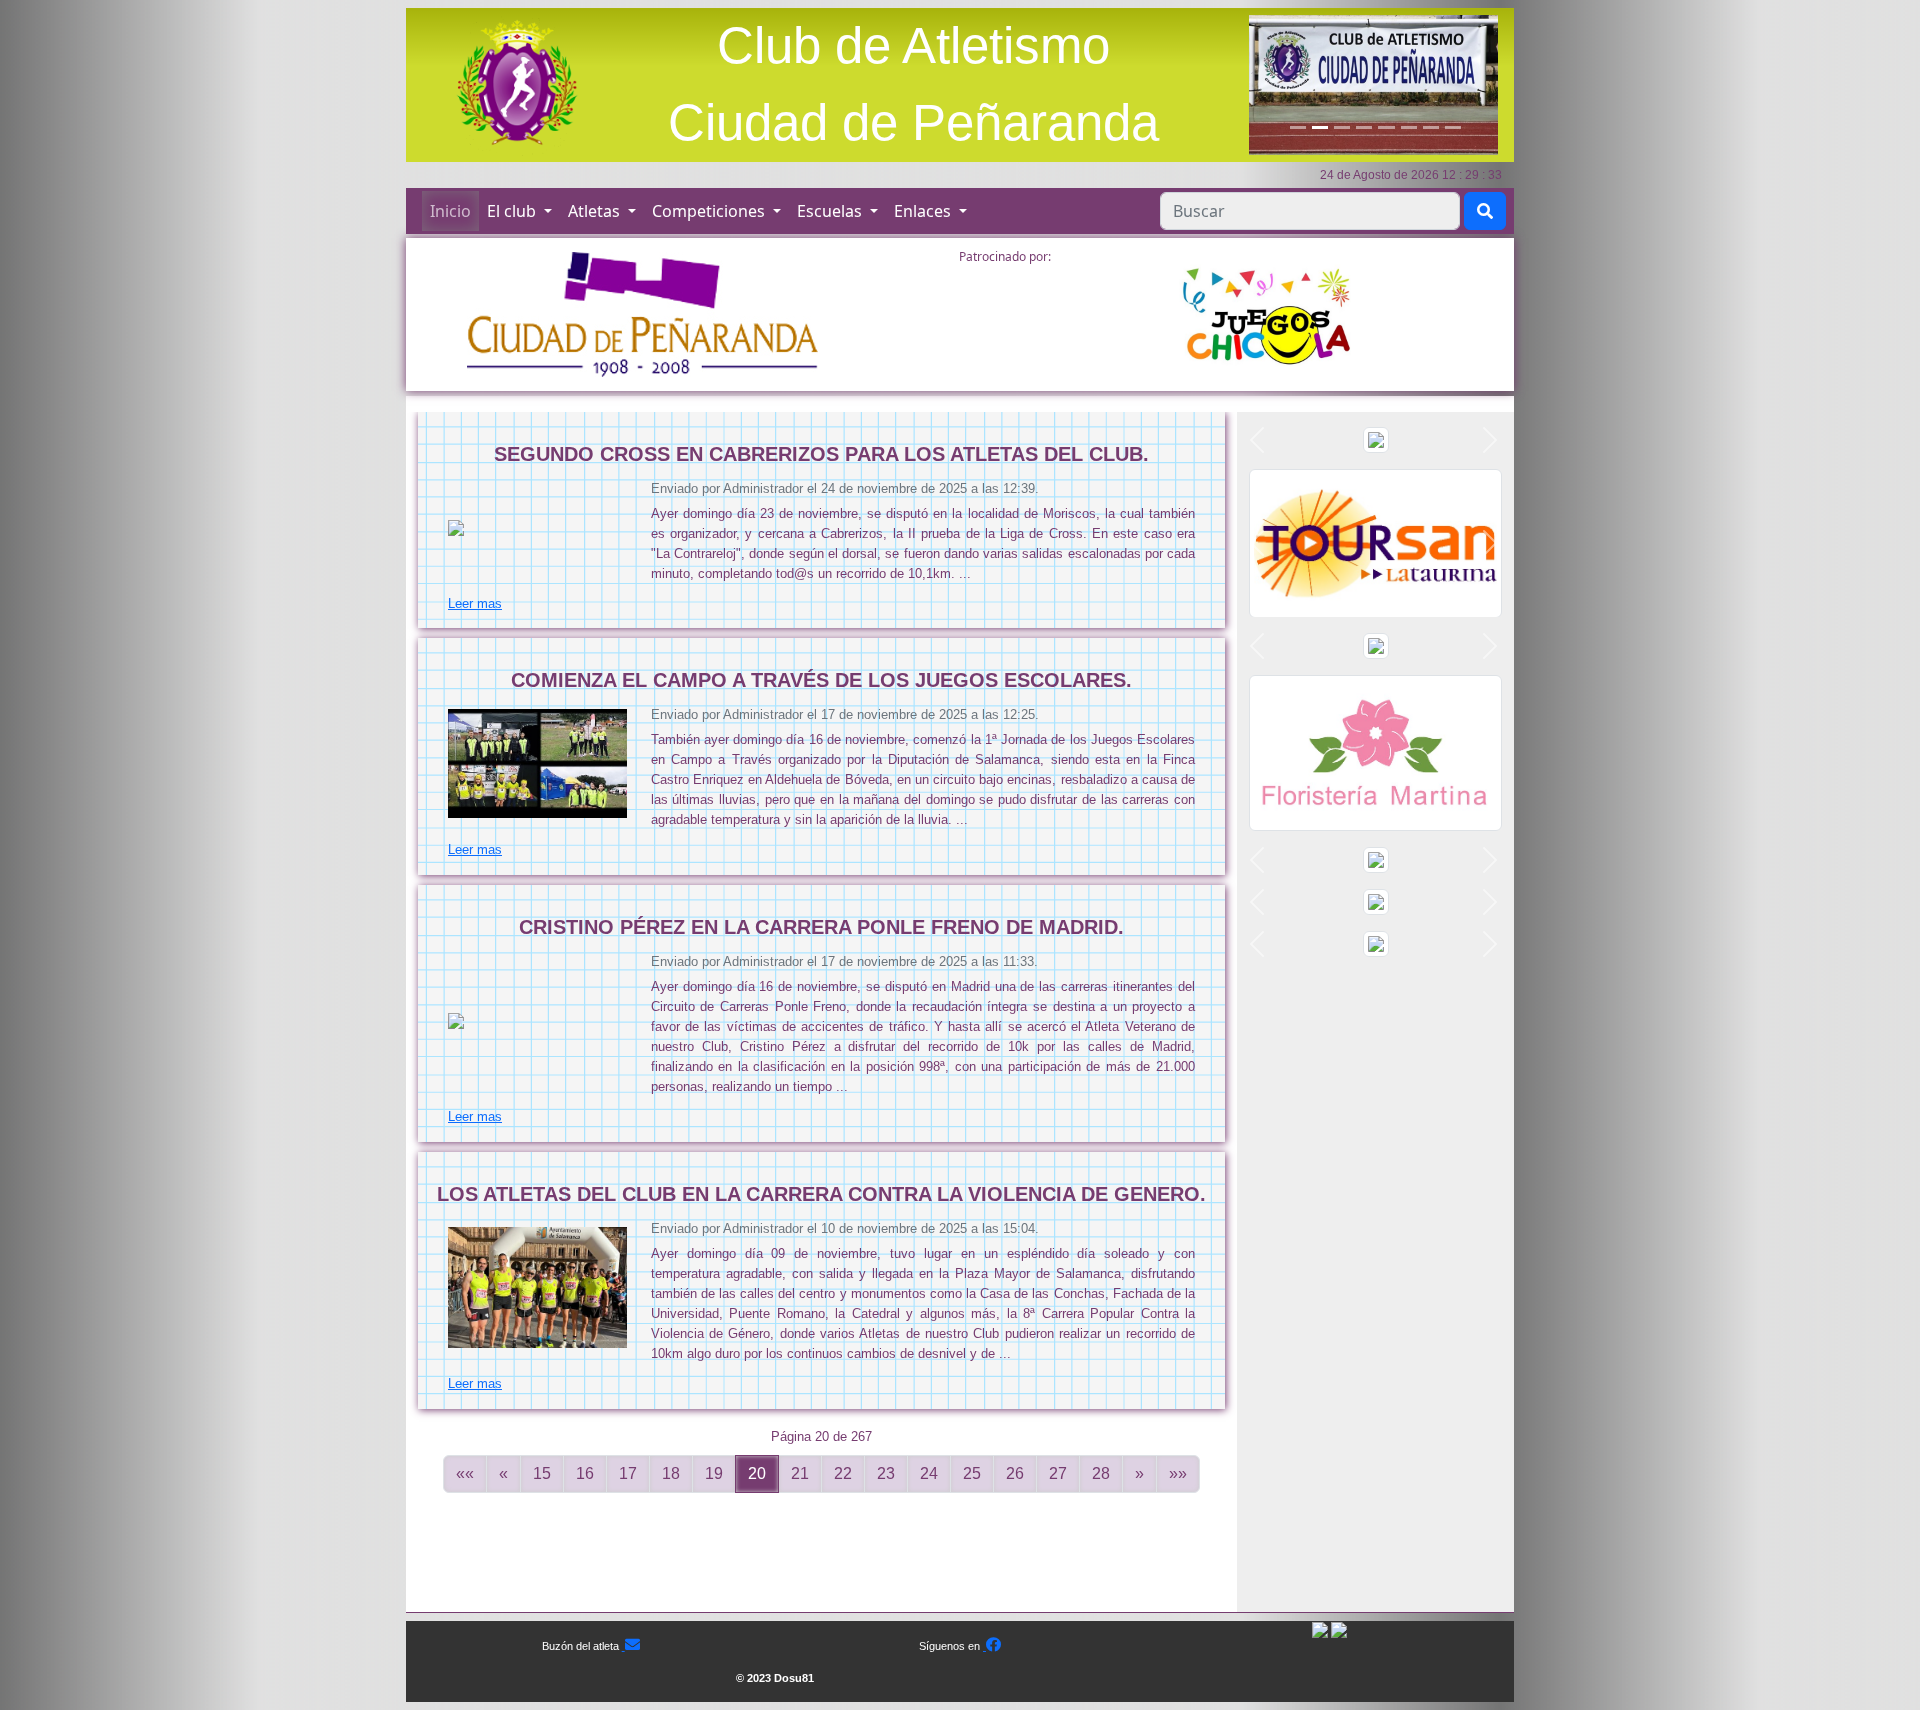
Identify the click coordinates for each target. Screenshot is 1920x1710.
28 (1101, 1473)
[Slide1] (1298, 127)
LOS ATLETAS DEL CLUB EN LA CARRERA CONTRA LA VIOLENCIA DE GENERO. (821, 1194)
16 (585, 1473)
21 (800, 1473)
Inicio (450, 211)
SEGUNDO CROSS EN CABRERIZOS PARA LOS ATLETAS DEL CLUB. (821, 454)
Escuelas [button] (831, 211)
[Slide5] (1386, 127)
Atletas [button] (596, 211)
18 (671, 1473)
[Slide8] (1453, 127)
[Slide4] (1364, 127)
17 (628, 1473)
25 (972, 1473)
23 (886, 1473)
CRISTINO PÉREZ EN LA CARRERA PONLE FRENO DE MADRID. (821, 927)
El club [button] (513, 211)
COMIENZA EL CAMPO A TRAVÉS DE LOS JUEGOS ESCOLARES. (821, 680)
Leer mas (475, 603)
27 (1058, 1473)
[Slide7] (1431, 127)
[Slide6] (1409, 127)
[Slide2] (1320, 127)
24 (929, 1473)
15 (542, 1473)
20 (757, 1473)
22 (843, 1473)
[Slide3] (1342, 127)
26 (1015, 1473)
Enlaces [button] (924, 211)
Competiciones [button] (710, 211)
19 (714, 1473)
